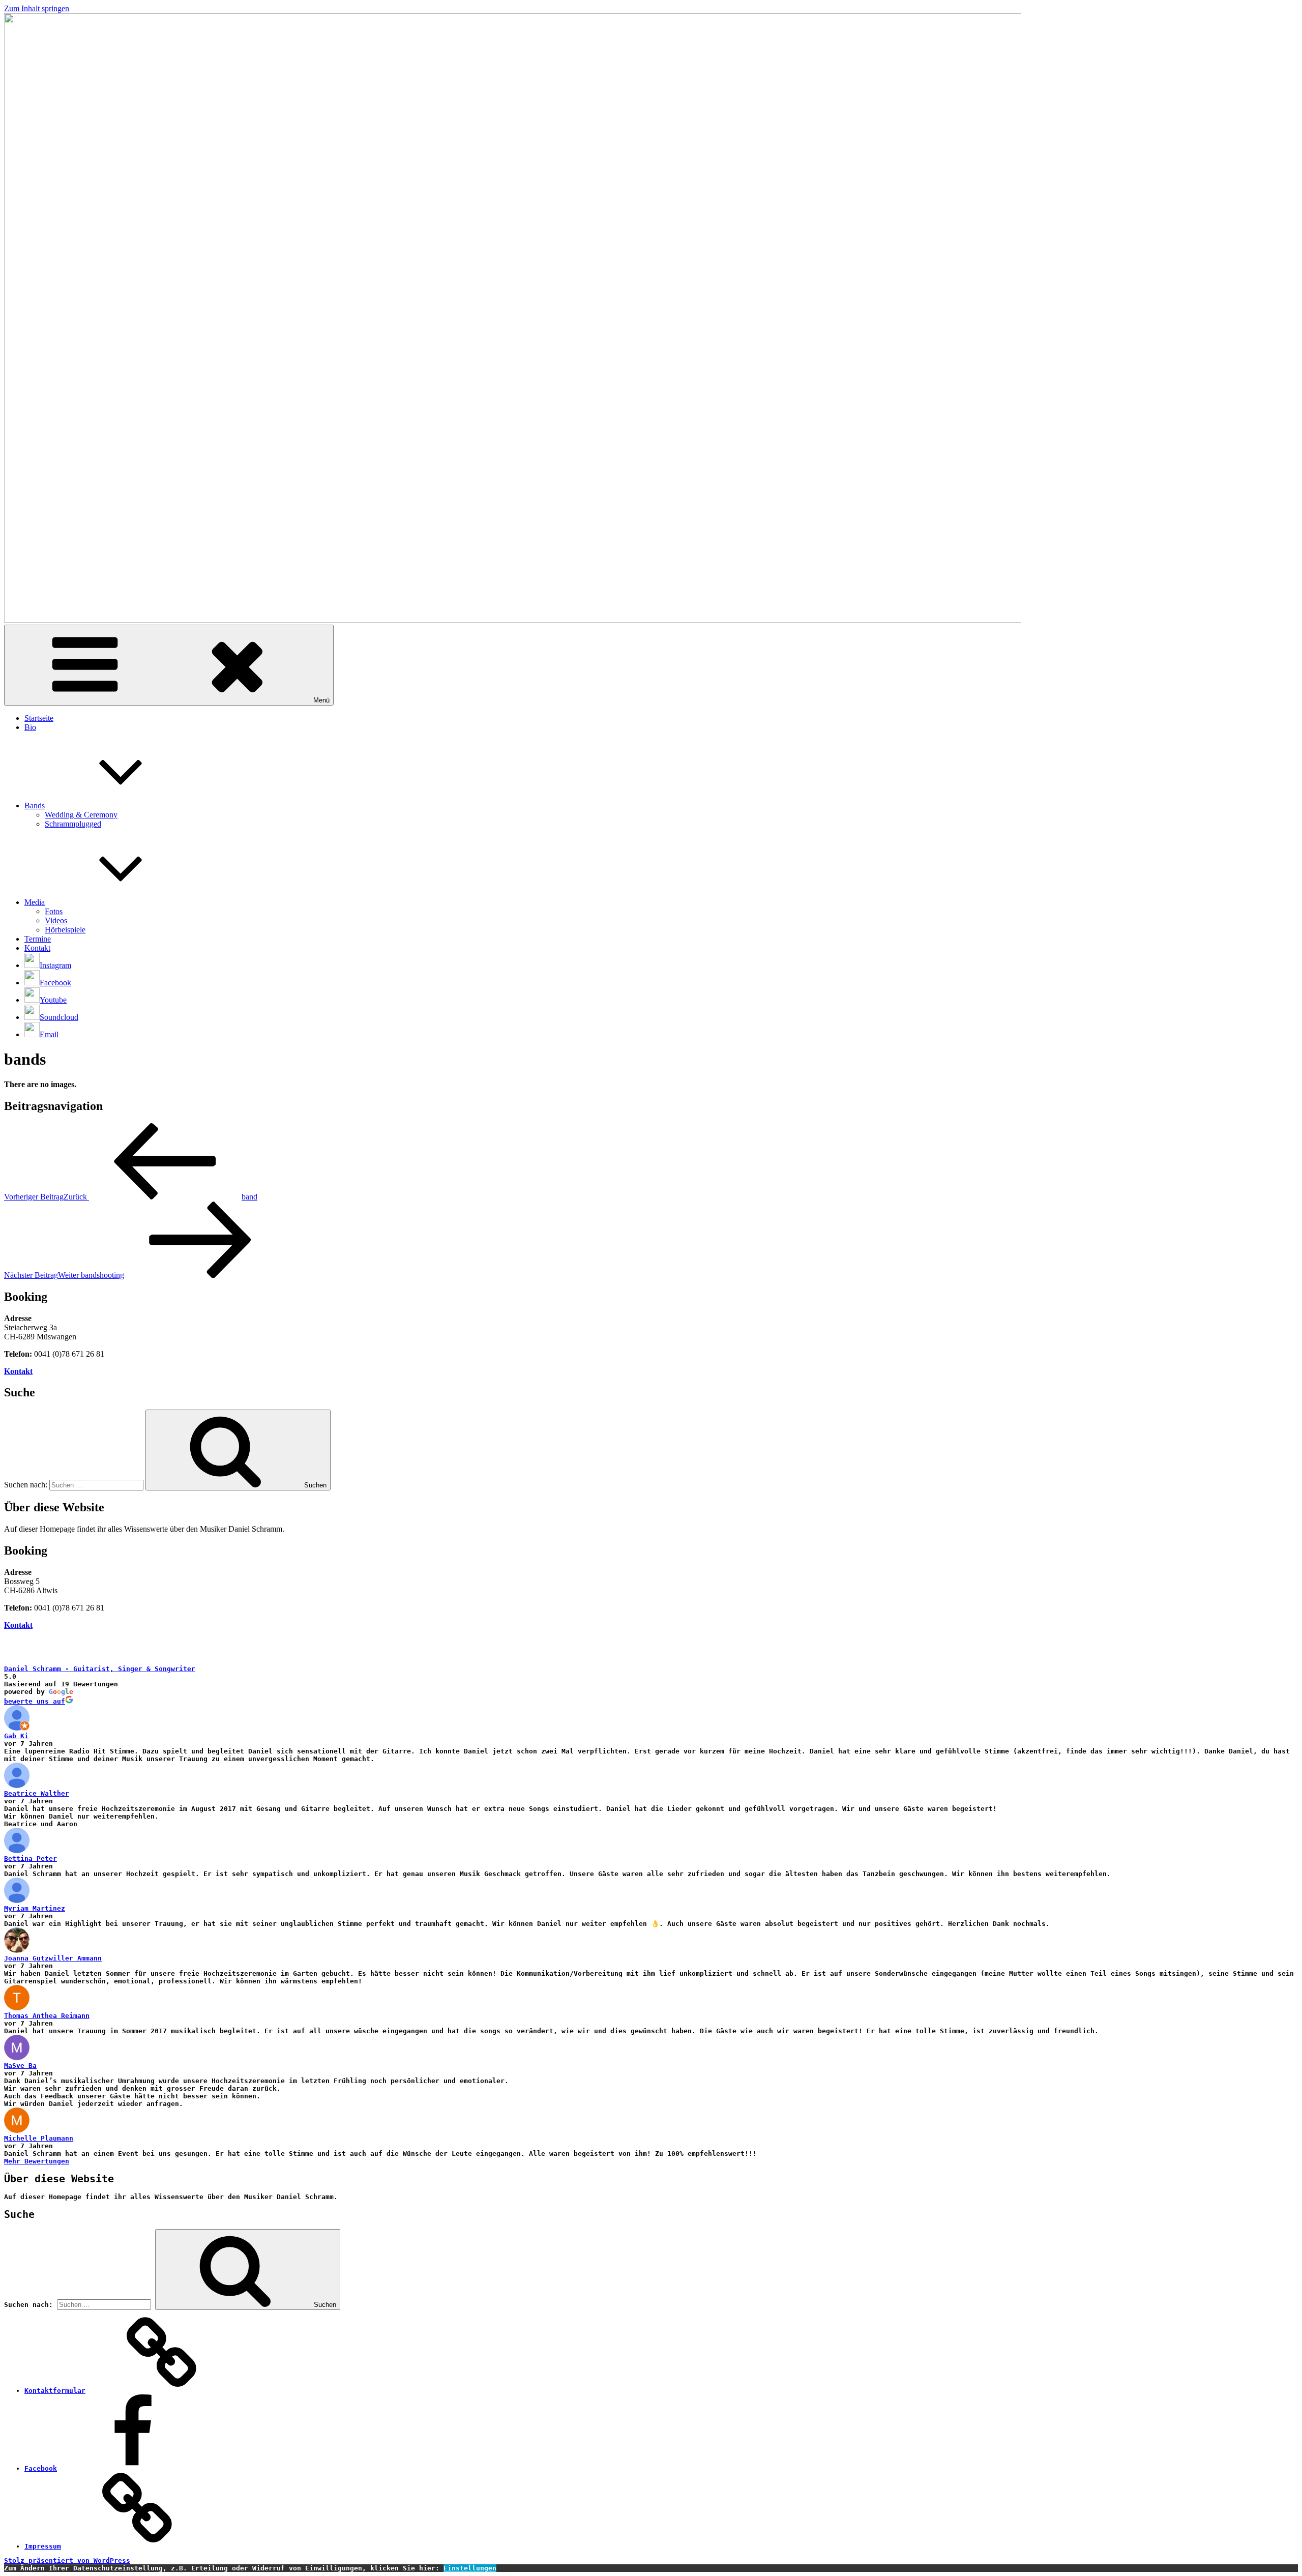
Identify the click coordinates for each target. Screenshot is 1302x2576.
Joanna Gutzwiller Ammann (53, 1958)
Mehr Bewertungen (37, 2161)
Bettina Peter (31, 1858)
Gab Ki (16, 1736)
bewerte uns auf (35, 1701)
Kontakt (37, 948)
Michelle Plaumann (39, 2138)
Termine (38, 939)
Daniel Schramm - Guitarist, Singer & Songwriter (100, 1669)
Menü (321, 700)
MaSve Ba (20, 2066)
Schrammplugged (73, 824)
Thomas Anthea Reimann (47, 2016)
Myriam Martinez (35, 1908)
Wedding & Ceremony (81, 815)
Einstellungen (470, 2568)
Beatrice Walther (37, 1793)
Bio (30, 727)
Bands (35, 806)
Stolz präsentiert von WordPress (67, 2560)
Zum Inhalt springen (37, 8)
